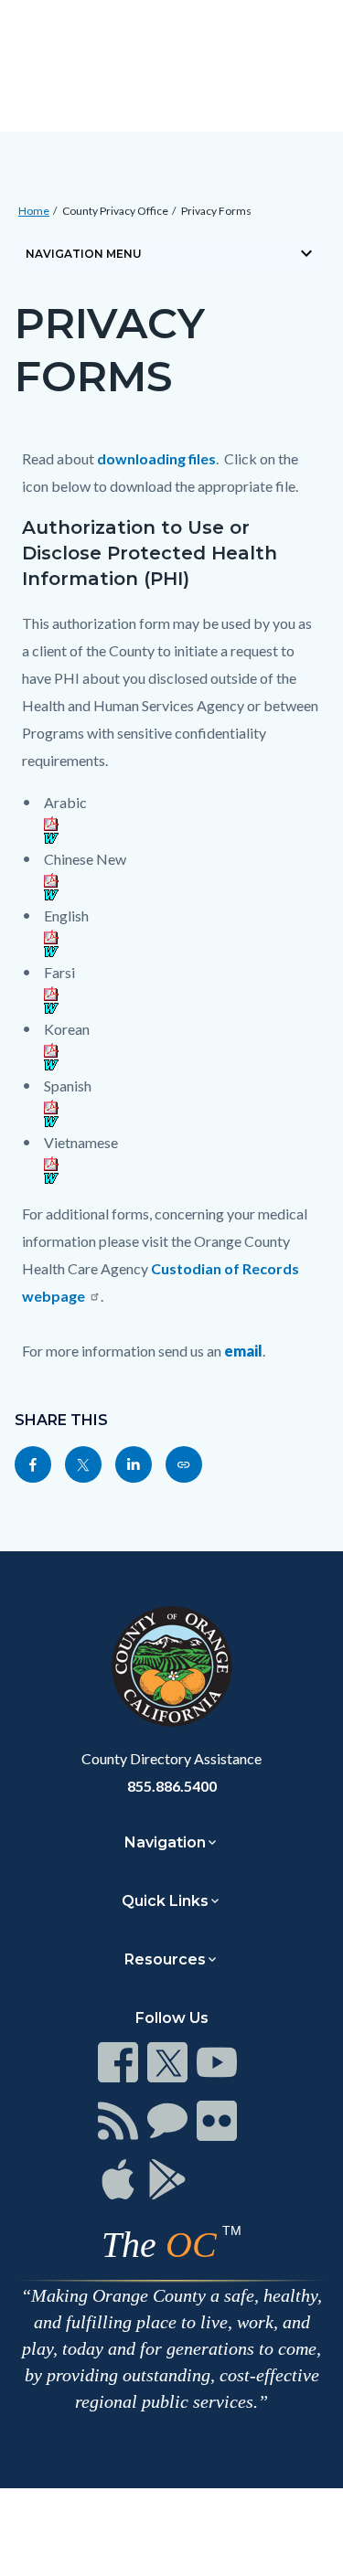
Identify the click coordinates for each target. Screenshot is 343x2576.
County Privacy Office (115, 211)
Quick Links (165, 1901)
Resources (165, 1959)
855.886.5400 (172, 1786)
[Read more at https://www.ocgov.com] (171, 1666)
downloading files (156, 458)
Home (34, 211)
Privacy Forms (216, 211)
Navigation (165, 1842)
